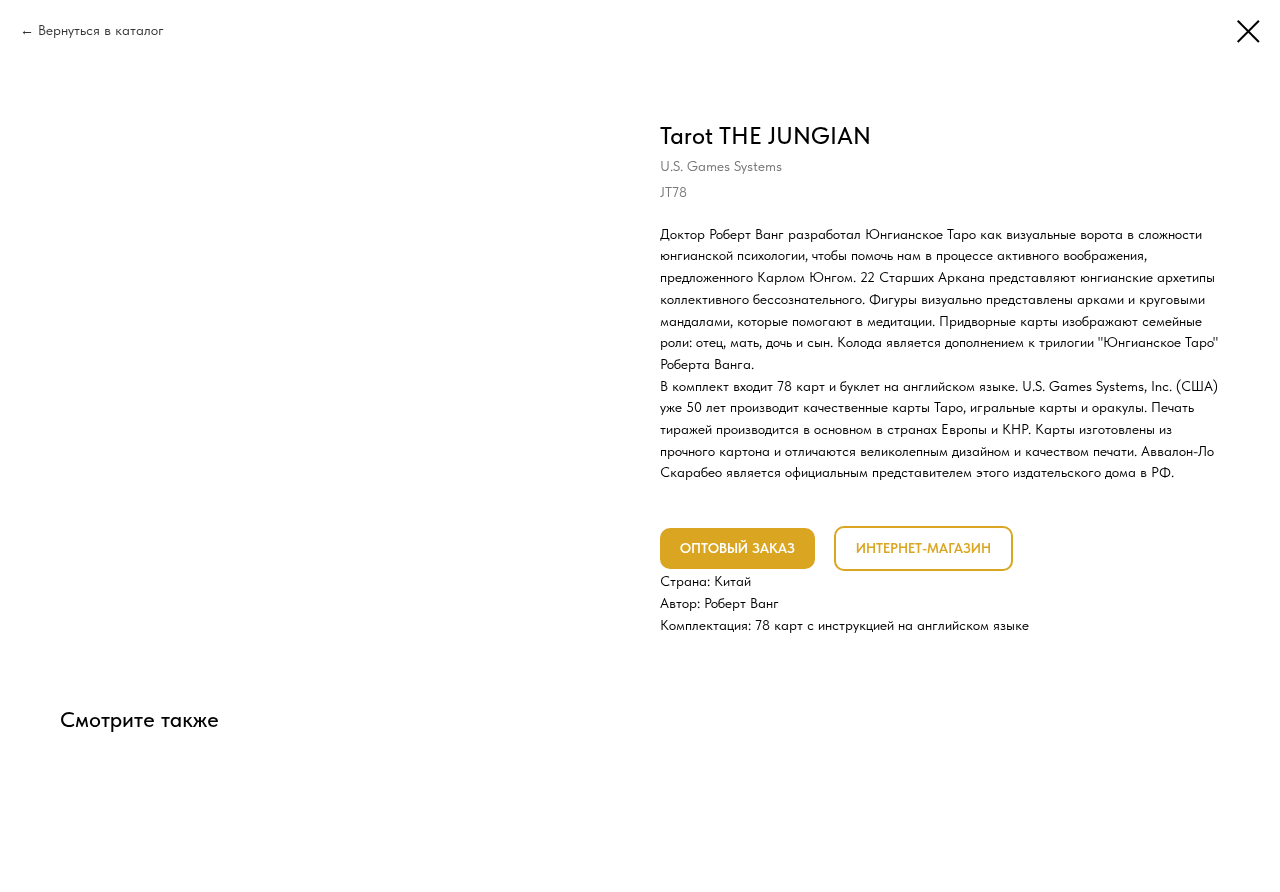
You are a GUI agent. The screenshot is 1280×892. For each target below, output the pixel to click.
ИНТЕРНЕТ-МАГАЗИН (923, 548)
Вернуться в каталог (101, 30)
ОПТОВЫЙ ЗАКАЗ (737, 548)
